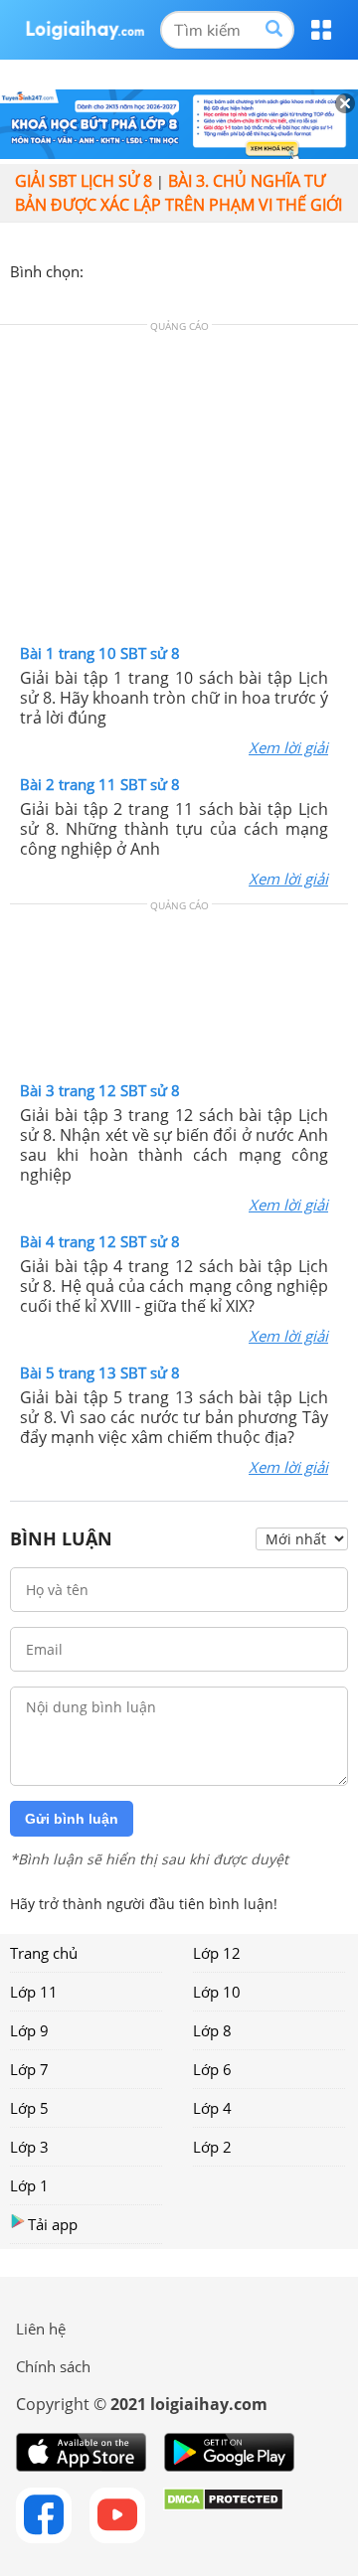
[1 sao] (99, 269)
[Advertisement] (179, 489)
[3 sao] (147, 269)
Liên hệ (41, 2329)
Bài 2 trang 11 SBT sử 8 (100, 784)
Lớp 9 (29, 2030)
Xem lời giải (288, 747)
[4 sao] (171, 269)
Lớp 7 (29, 2069)
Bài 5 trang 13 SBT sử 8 (100, 1372)
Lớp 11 (34, 1992)
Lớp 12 (217, 1953)
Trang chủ (44, 1953)
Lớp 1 (29, 2185)
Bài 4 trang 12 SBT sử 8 (100, 1241)
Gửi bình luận (72, 1819)
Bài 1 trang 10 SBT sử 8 (100, 653)
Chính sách (53, 2366)
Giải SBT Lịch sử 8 (84, 181)
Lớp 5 (29, 2108)
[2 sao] (123, 269)
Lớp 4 (212, 2108)
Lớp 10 (217, 1992)
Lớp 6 (212, 2069)
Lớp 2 (212, 2147)
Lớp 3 (29, 2147)
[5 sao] (195, 269)
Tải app (53, 2224)
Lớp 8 (212, 2030)
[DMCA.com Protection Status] (223, 2515)
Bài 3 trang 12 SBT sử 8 (100, 1090)
